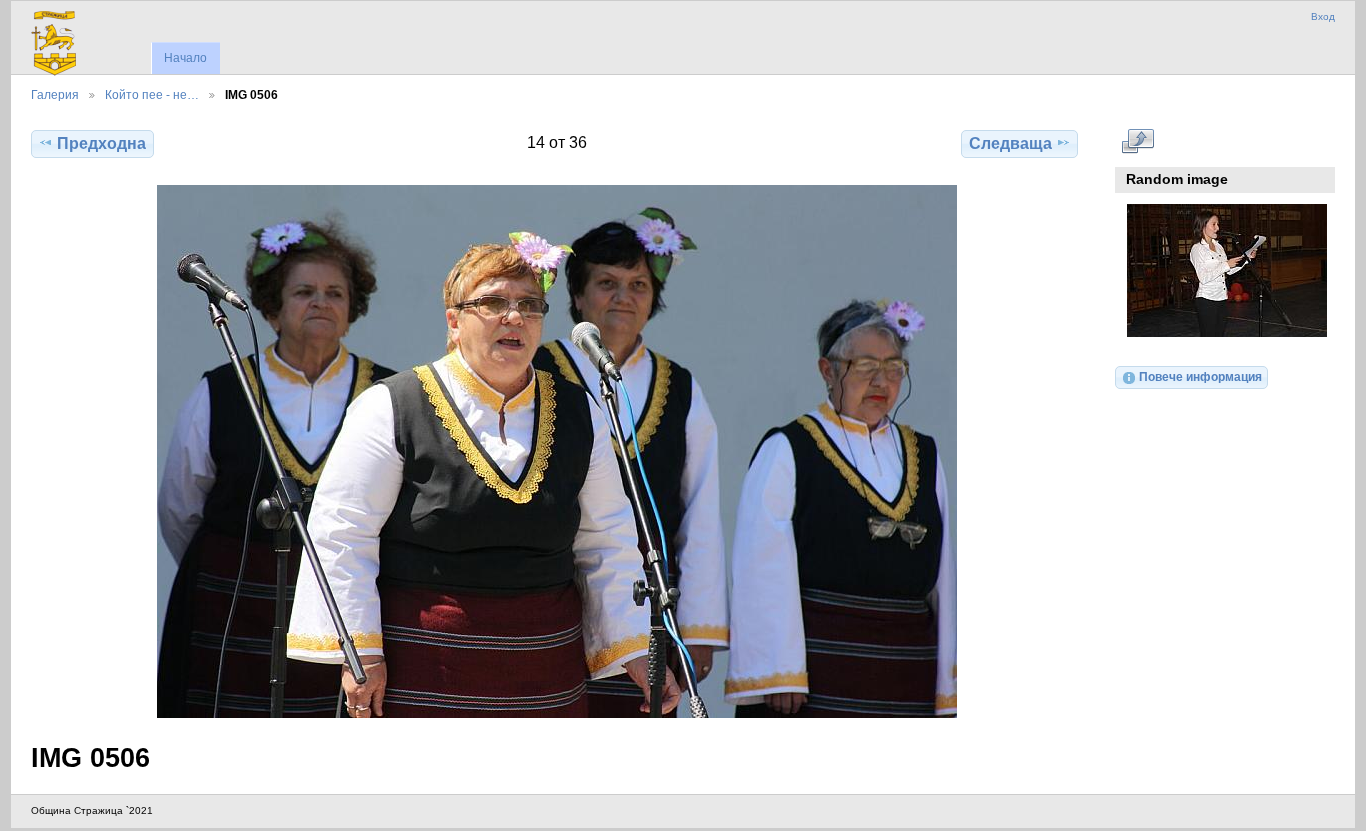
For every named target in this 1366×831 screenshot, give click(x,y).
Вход (1323, 16)
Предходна (101, 143)
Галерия (55, 94)
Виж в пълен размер (1137, 141)
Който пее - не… (152, 94)
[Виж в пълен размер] (556, 451)
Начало (185, 58)
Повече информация (1200, 376)
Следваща (1010, 143)
